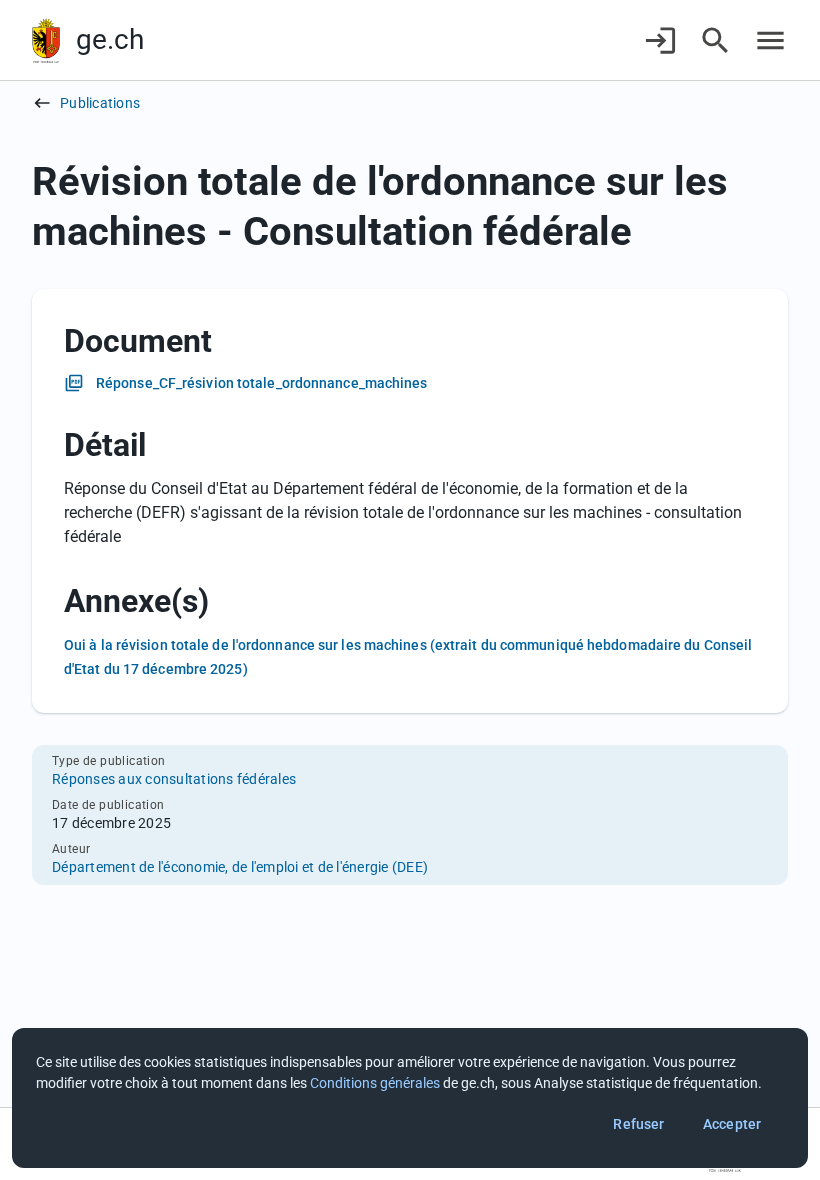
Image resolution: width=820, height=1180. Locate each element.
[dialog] (410, 1098)
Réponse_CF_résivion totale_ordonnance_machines (262, 383)
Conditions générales (375, 1083)
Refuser (638, 1124)
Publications (100, 103)
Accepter (732, 1124)
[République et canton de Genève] (46, 40)
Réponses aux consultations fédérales (174, 779)
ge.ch (110, 39)
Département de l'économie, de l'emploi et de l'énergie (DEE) (240, 867)
